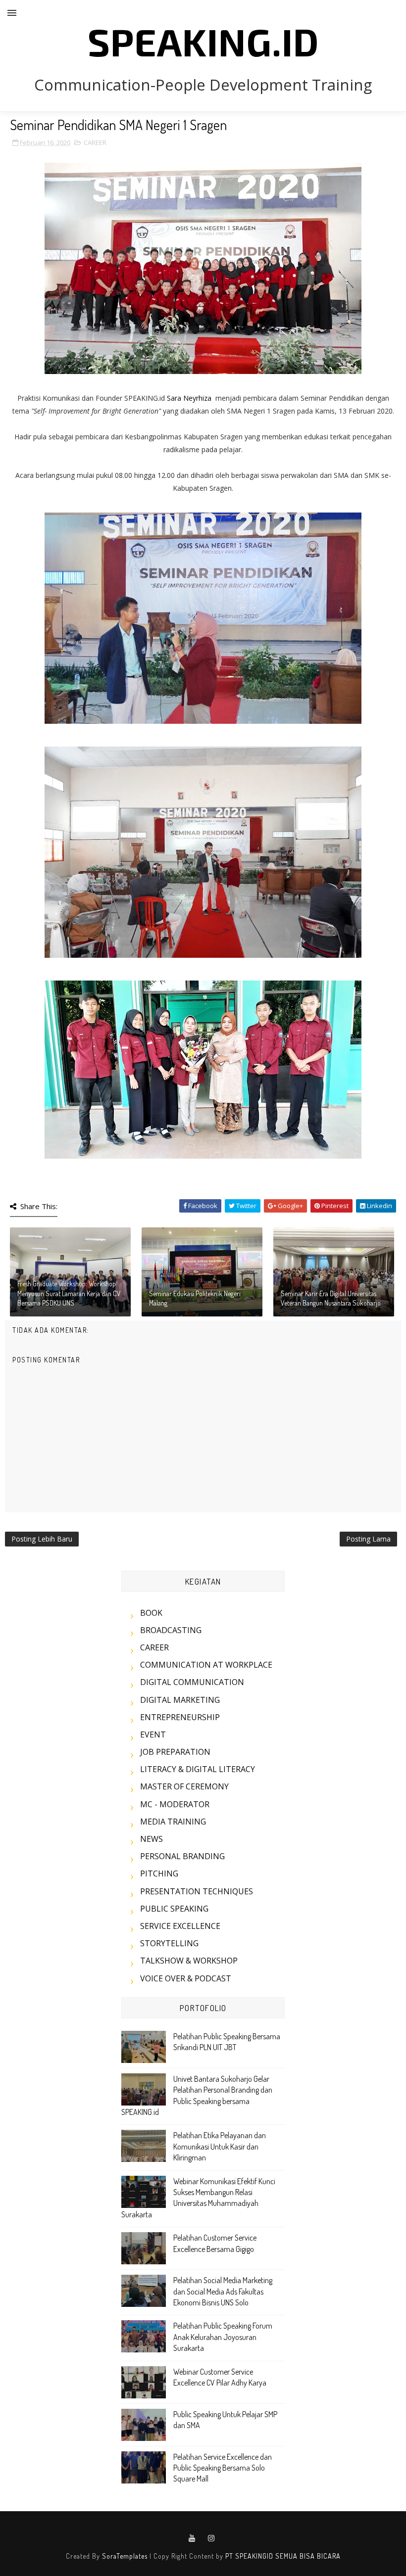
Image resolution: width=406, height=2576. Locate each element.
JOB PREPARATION (175, 1752)
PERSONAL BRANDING (182, 1856)
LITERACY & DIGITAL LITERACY (198, 1769)
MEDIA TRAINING (173, 1822)
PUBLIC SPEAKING (174, 1909)
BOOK (151, 1613)
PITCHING (159, 1873)
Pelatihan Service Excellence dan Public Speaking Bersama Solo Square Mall (223, 2468)
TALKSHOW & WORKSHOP (189, 1961)
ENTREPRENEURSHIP (180, 1717)
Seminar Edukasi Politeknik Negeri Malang (195, 1298)
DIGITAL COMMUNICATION (192, 1682)
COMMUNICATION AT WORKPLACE (206, 1665)
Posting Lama (368, 1539)
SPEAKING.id (203, 41)
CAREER (95, 142)
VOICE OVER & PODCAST (186, 1978)
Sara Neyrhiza (189, 398)
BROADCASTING (171, 1630)
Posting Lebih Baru (42, 1539)
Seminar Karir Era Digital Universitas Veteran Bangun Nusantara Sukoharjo (331, 1298)
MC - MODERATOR (175, 1804)
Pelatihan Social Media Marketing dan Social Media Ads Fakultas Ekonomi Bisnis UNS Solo (223, 2291)
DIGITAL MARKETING (180, 1700)
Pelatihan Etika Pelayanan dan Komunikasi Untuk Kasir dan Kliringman (220, 2146)
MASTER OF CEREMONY (184, 1786)
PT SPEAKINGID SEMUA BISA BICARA (283, 2556)
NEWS (152, 1839)
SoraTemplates (125, 2556)
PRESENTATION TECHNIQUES (197, 1891)
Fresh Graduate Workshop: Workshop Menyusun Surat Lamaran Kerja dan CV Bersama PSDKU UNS (69, 1293)
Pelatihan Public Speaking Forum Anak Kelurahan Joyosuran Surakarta (223, 2337)
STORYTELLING (169, 1943)
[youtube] (192, 2538)
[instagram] (211, 2538)
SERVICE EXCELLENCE (180, 1926)
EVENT (153, 1734)
